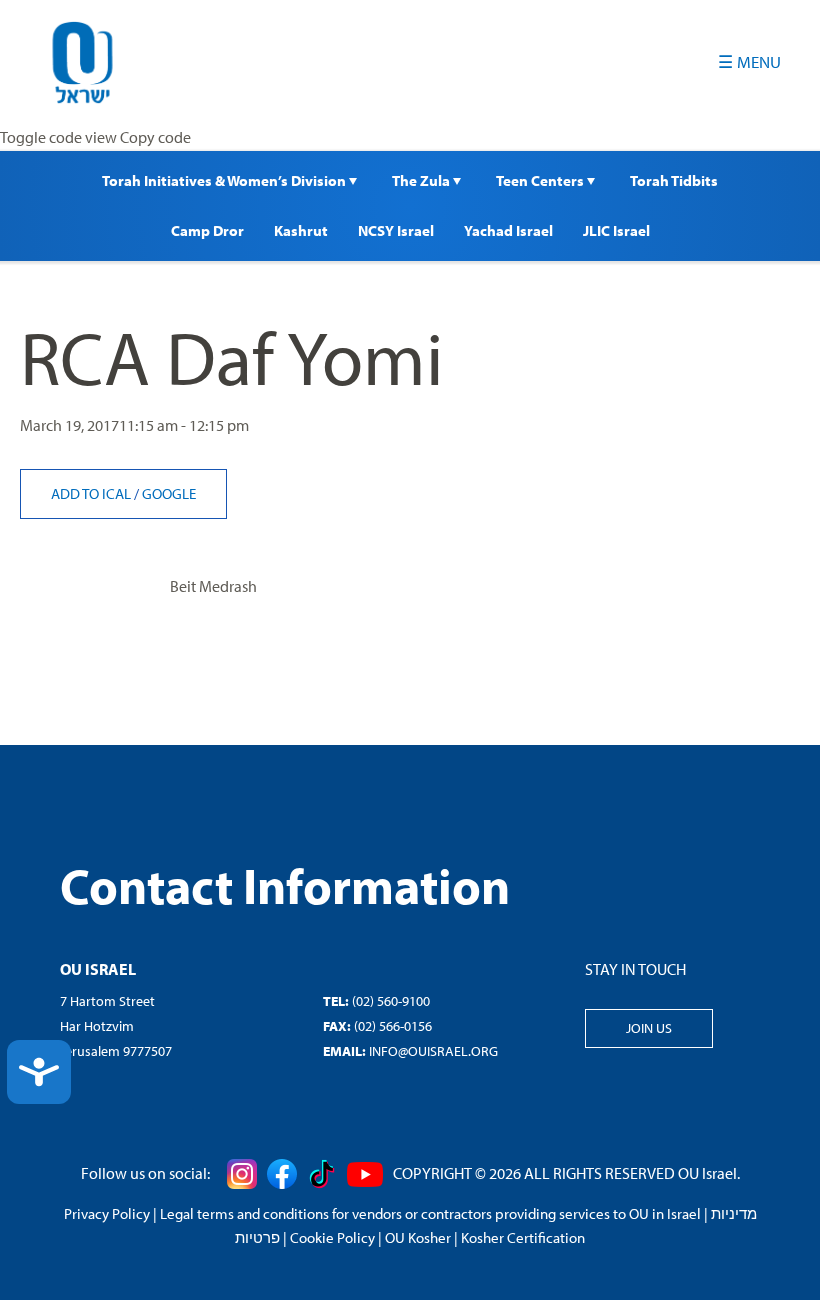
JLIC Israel (616, 230)
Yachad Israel (508, 230)
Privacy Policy (107, 1213)
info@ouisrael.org (433, 1051)
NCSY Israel (396, 230)
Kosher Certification (523, 1237)
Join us (649, 1028)
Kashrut (301, 230)
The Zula (422, 180)
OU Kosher (418, 1237)
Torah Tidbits (674, 180)
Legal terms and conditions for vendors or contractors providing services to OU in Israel (430, 1213)
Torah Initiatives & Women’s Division (225, 180)
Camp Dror (207, 230)
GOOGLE (169, 493)
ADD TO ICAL (92, 493)
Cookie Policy (332, 1237)
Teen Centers (541, 180)
